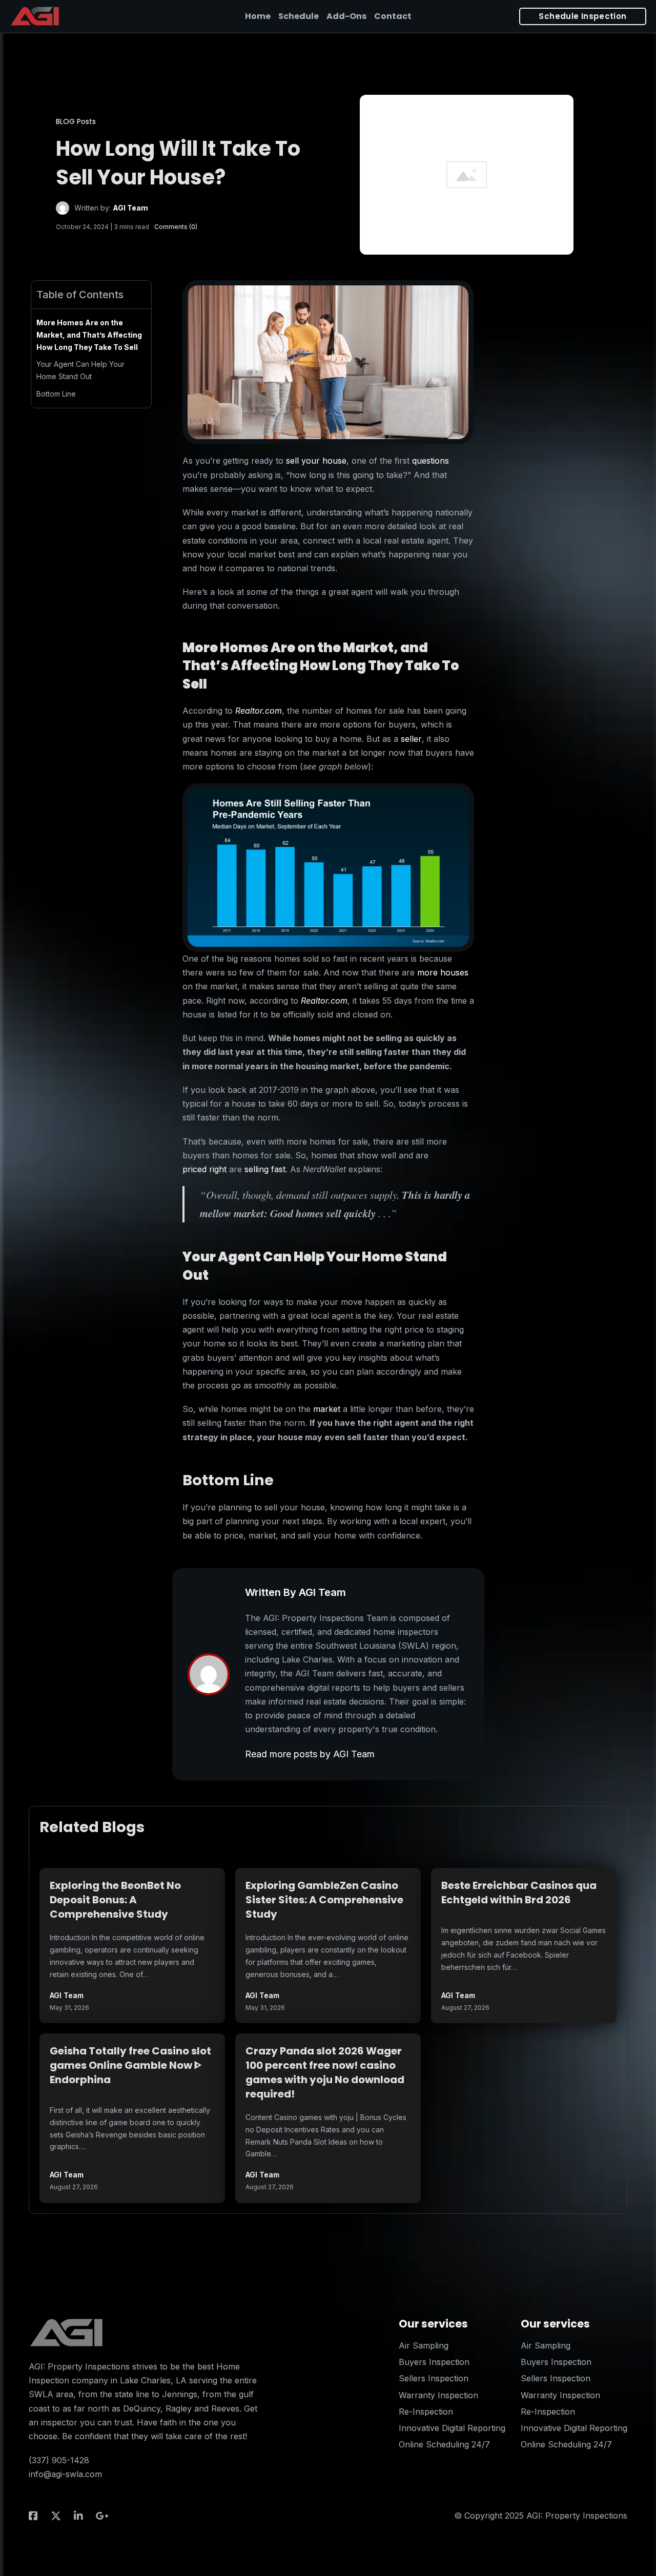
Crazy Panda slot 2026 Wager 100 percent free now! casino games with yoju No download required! (325, 2072)
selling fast (265, 1169)
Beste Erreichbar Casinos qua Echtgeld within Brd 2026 (519, 1893)
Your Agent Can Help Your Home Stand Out (80, 370)
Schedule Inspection (582, 16)
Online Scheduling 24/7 (444, 2444)
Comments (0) (176, 227)
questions (430, 461)
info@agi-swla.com (65, 2474)
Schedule (299, 16)
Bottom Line (56, 394)
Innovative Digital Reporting (452, 2428)
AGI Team (130, 208)
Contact (393, 16)
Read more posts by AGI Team (310, 1754)
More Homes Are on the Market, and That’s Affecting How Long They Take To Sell (89, 335)
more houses (443, 972)
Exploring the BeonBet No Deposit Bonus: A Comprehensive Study (115, 1900)
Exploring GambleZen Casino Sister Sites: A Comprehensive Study (324, 1900)
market (327, 1409)
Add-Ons (346, 16)
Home (258, 16)
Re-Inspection (426, 2412)
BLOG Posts (76, 121)
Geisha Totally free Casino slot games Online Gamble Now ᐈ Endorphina (130, 2065)
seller (411, 739)
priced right (204, 1169)
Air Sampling (424, 2345)
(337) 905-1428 (59, 2460)
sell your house (316, 461)
